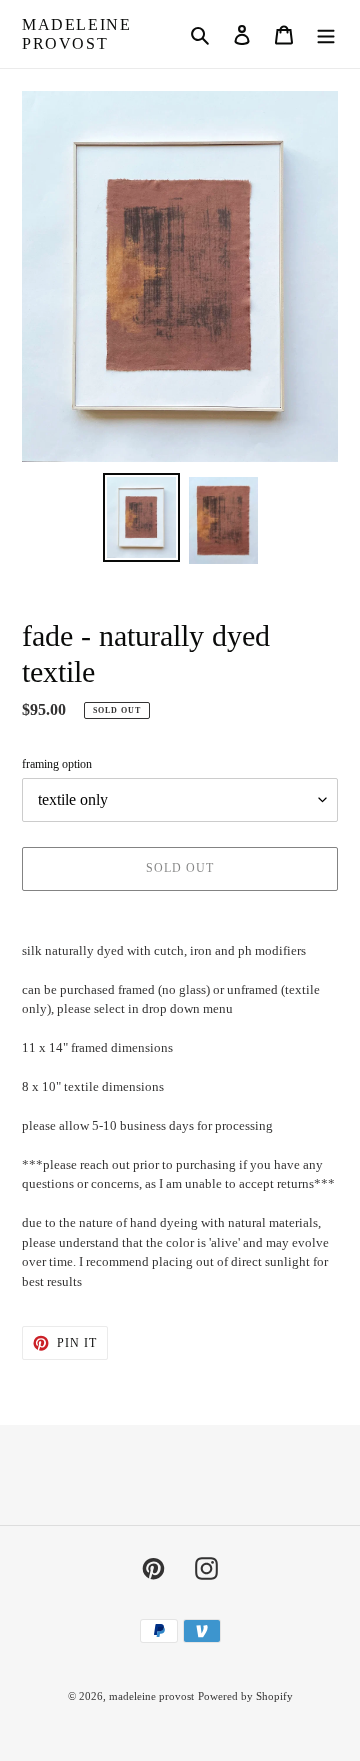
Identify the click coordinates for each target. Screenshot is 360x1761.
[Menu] (326, 34)
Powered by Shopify (245, 1696)
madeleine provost (76, 34)
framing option (57, 764)
